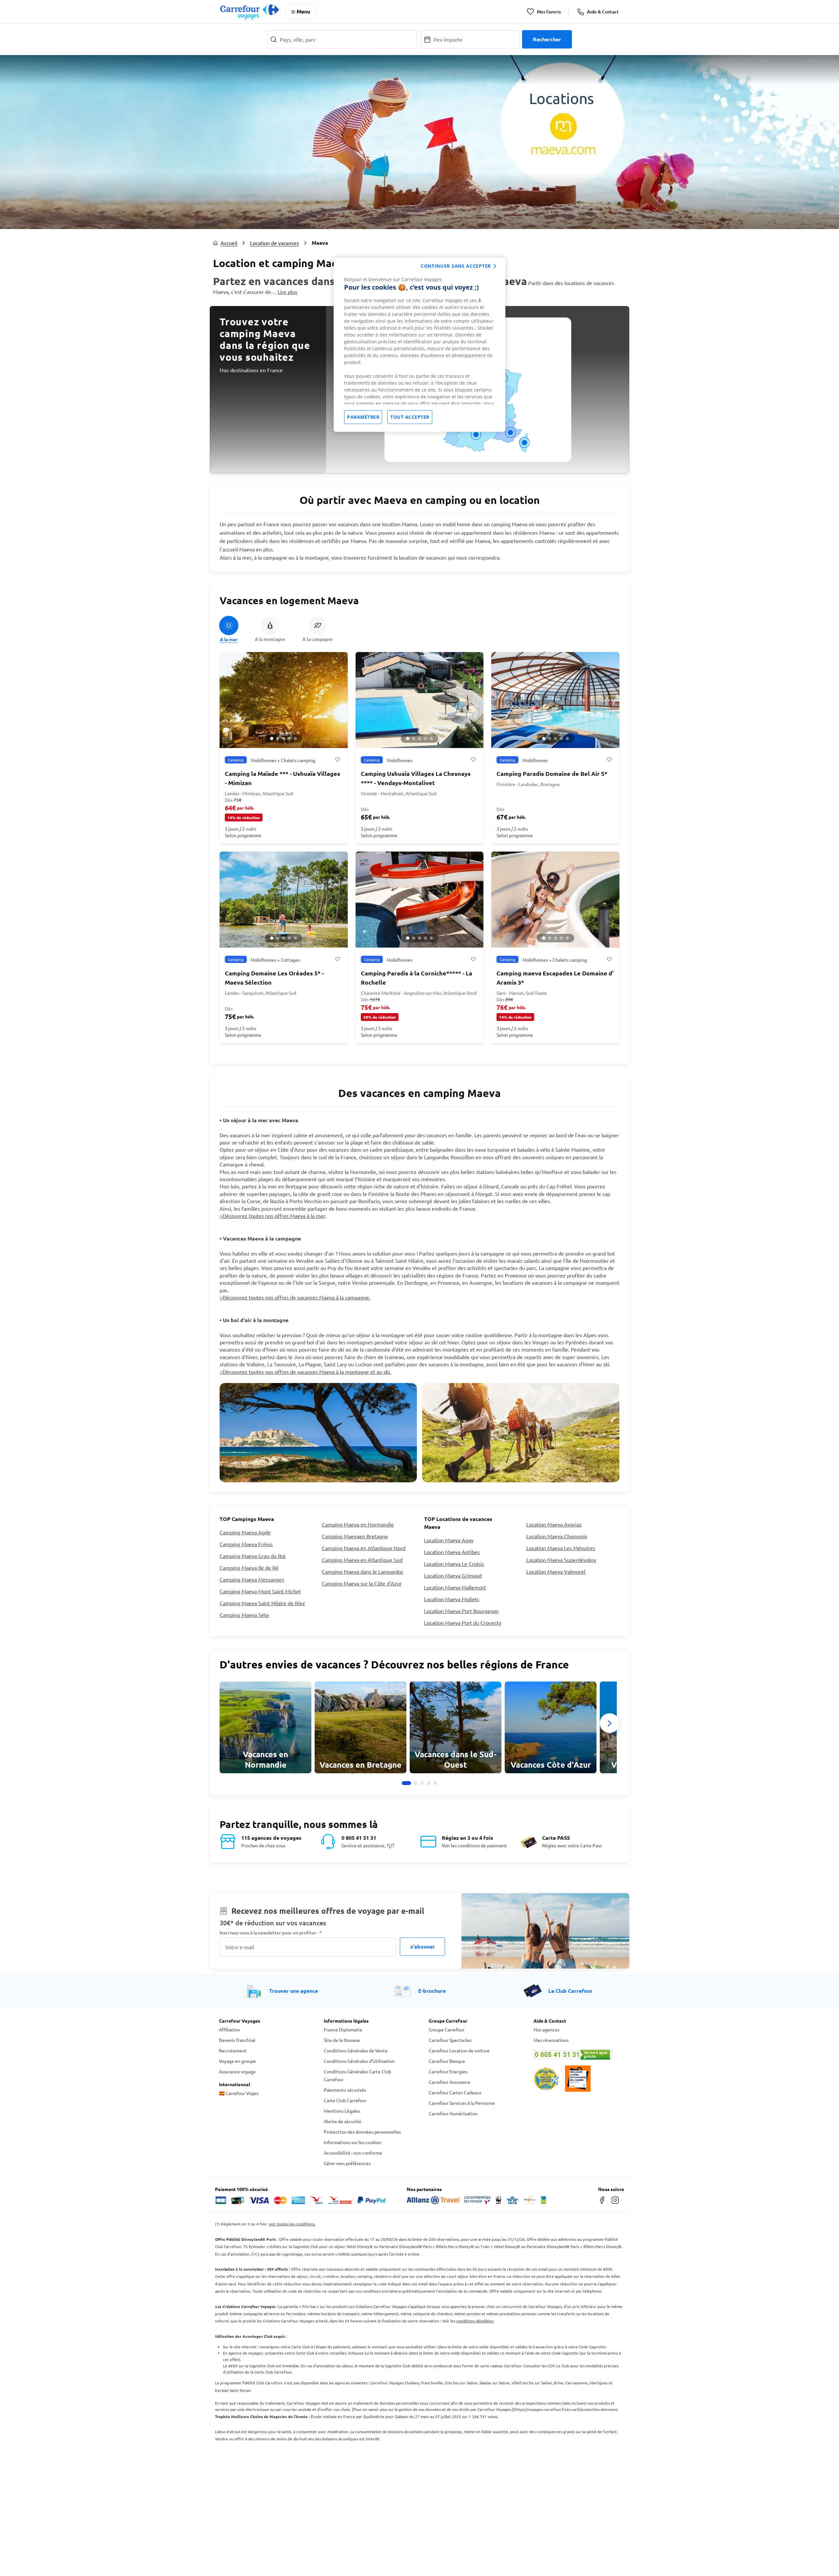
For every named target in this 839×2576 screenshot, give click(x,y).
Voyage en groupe (237, 2061)
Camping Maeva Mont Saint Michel (260, 1591)
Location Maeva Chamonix (557, 1536)
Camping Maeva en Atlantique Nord (364, 1548)
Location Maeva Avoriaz (554, 1524)
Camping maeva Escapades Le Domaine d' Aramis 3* (555, 978)
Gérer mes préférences (347, 2163)
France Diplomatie (343, 2029)
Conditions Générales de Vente (356, 2050)
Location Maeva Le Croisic (454, 1564)
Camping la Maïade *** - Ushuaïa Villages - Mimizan (283, 778)
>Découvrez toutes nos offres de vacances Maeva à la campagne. (295, 1297)
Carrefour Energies (448, 2071)
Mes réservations (551, 2040)
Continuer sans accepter (456, 266)
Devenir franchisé (237, 2040)
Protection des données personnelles (362, 2132)
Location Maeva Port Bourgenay (461, 1611)
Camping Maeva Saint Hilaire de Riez (262, 1603)
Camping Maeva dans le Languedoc (363, 1571)
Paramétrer (363, 417)
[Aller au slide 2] (416, 1783)
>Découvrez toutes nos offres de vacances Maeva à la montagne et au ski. (305, 1372)
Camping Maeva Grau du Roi (253, 1556)
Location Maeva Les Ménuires (561, 1548)
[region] (419, 345)
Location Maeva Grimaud (453, 1575)
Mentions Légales (342, 2111)
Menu (303, 11)
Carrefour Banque (447, 2061)
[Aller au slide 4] (429, 1783)
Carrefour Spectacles (450, 2040)
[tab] (229, 629)
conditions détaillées (475, 2321)
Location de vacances (274, 243)
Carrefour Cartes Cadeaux (455, 2092)
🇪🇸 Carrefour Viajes (239, 2093)
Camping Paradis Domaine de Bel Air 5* (552, 773)
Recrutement (233, 2050)
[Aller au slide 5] (435, 1783)
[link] (265, 1727)
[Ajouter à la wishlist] (337, 760)
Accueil (229, 243)
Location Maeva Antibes (452, 1552)
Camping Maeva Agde (245, 1532)
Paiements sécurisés (345, 2090)
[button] (272, 739)
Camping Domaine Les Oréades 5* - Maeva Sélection (274, 978)
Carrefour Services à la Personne (462, 2103)
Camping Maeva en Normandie (358, 1524)
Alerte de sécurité (342, 2121)
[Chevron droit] (610, 1723)
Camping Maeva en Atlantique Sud (362, 1560)
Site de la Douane (342, 2040)
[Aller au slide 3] (422, 1783)
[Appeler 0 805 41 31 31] (577, 2055)
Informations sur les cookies (352, 2142)
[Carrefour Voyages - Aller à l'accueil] (250, 12)
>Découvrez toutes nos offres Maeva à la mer (272, 1216)
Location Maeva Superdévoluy (561, 1560)
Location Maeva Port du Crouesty (463, 1623)
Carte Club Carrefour (345, 2100)
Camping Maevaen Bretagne (355, 1536)
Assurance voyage (237, 2071)
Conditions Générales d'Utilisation (359, 2061)
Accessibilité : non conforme (353, 2153)
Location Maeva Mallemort (455, 1587)
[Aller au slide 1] (406, 1783)
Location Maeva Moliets (452, 1599)
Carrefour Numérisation (453, 2113)
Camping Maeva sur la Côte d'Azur (362, 1583)
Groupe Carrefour (447, 2029)
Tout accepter (410, 417)
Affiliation (229, 2029)
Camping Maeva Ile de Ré (249, 1567)
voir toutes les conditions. (292, 2224)
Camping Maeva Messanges (252, 1579)
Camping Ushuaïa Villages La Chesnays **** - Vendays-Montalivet (416, 778)
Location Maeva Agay (449, 1540)
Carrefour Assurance (449, 2082)
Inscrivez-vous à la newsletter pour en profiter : (271, 1933)
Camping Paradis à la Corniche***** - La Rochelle (417, 978)
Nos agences (546, 2029)
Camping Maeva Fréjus (246, 1544)
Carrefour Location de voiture (459, 2050)
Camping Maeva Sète (244, 1615)
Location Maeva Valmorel (556, 1571)
